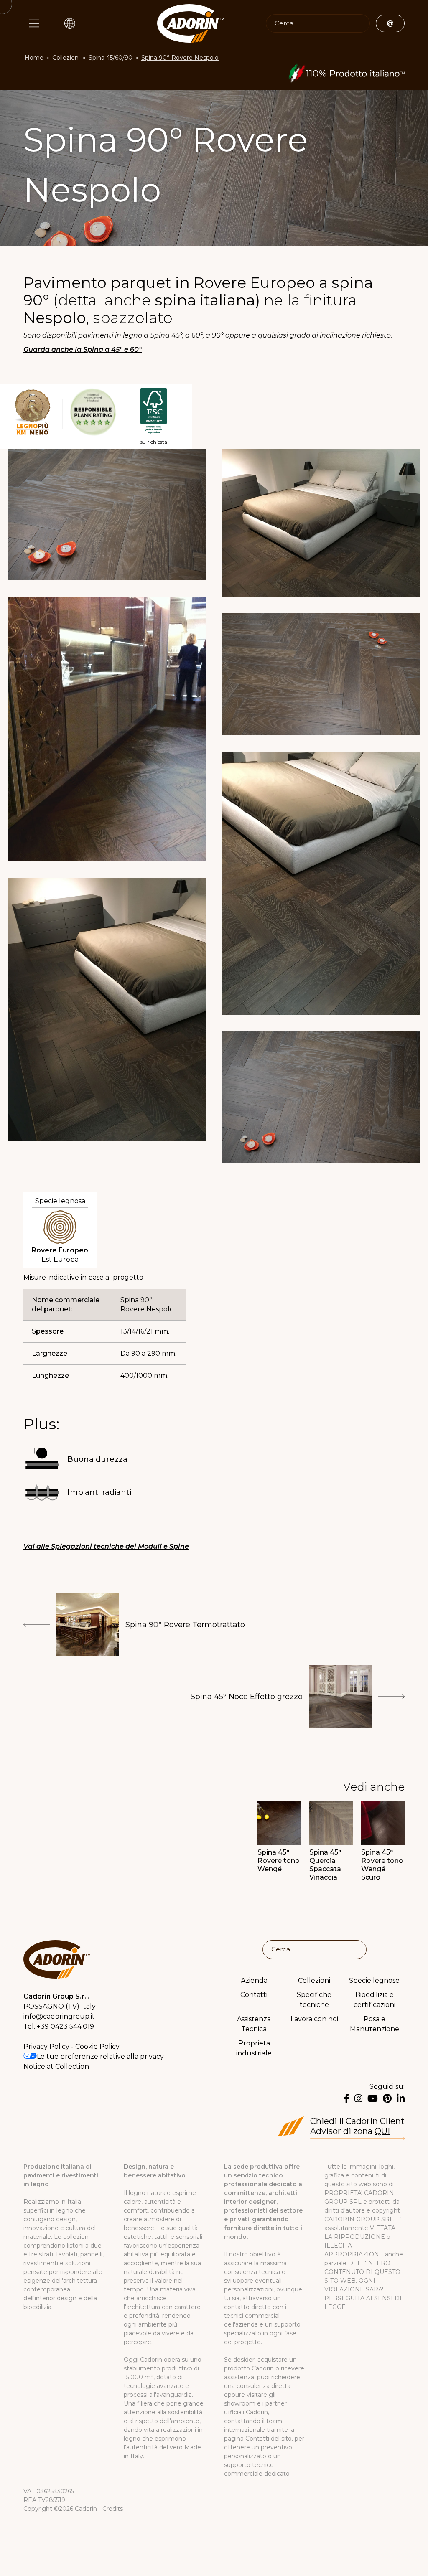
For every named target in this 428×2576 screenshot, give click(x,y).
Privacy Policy (46, 2046)
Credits (113, 2509)
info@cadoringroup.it (59, 2016)
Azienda (254, 1980)
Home (34, 58)
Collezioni (66, 58)
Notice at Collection (56, 2067)
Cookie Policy (97, 2046)
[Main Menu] (34, 23)
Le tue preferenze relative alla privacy (100, 2056)
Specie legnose (374, 1980)
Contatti (254, 1995)
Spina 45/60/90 (111, 58)
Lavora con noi (314, 2019)
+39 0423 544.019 (65, 2026)
